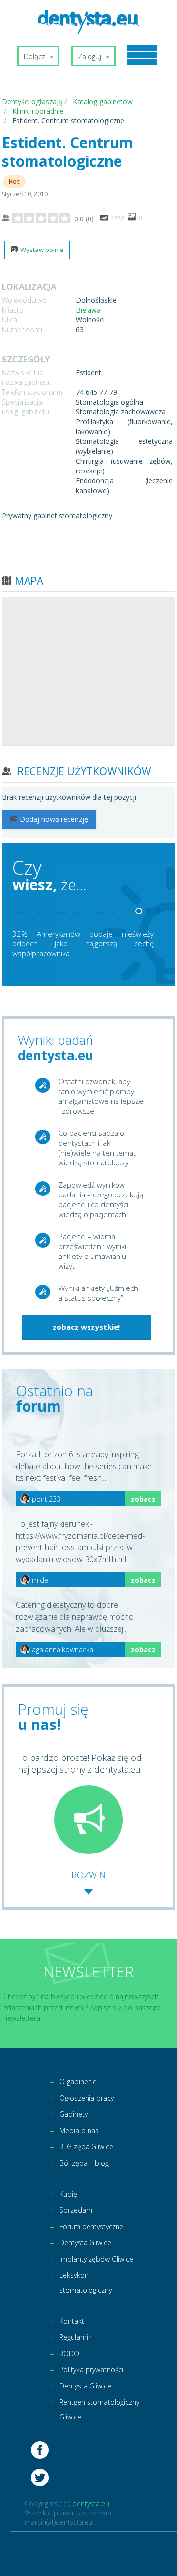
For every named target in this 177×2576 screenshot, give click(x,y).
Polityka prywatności (91, 2370)
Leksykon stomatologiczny (86, 2282)
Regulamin (76, 2337)
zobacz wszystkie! (86, 1327)
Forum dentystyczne (91, 2226)
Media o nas (79, 2130)
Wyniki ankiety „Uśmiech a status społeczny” (98, 1293)
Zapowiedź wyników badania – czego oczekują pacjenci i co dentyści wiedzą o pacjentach (101, 1199)
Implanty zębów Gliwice (96, 2259)
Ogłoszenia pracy (87, 2098)
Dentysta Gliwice (85, 2243)
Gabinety (74, 2114)
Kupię (68, 2194)
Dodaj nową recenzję (54, 819)
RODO (69, 2353)
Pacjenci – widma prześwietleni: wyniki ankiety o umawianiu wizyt (92, 1251)
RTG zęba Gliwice (86, 2147)
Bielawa (88, 310)
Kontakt (72, 2321)
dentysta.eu (91, 2503)
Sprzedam (76, 2210)
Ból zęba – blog (84, 2163)
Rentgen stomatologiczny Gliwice (99, 2409)
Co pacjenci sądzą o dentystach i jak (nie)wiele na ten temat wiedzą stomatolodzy (97, 1148)
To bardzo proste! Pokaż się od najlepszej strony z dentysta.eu (80, 1763)
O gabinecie (78, 2082)
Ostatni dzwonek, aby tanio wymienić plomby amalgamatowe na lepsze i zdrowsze (101, 1096)
